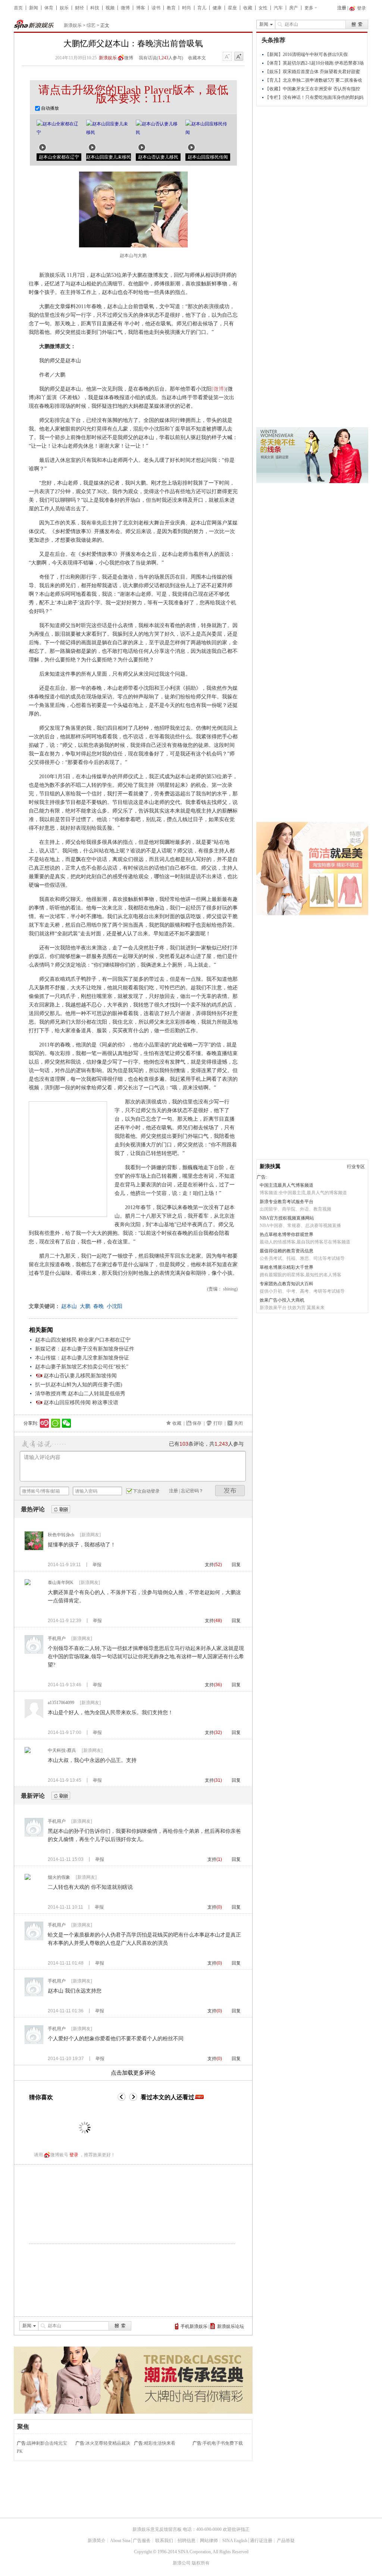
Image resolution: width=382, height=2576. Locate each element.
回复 (236, 1565)
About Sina (120, 2541)
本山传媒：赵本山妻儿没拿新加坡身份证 (82, 1358)
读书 (156, 8)
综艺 (91, 25)
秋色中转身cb (61, 1535)
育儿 (202, 8)
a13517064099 (61, 1703)
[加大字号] (239, 57)
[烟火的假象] (28, 1878)
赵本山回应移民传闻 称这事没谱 (81, 1403)
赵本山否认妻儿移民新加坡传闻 (80, 1376)
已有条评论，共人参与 (206, 1444)
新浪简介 (97, 2541)
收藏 (248, 8)
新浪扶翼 (270, 1166)
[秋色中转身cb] (34, 1549)
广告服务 (142, 2541)
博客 (141, 8)
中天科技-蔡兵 (62, 1750)
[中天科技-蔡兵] (28, 1752)
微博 (125, 8)
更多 (309, 8)
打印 (218, 1423)
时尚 (187, 8)
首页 (18, 8)
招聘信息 (187, 2541)
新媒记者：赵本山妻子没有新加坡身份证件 (85, 1349)
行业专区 (356, 1167)
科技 (95, 8)
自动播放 (49, 108)
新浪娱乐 (73, 25)
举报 (97, 1565)
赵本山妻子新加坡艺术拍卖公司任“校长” (82, 1367)
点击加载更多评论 (133, 2073)
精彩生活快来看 (160, 2443)
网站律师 (209, 2541)
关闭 (238, 1423)
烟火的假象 (59, 1877)
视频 (110, 8)
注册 (342, 8)
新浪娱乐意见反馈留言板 (157, 2529)
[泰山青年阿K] (28, 1584)
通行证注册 (261, 2541)
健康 (217, 8)
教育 (171, 8)
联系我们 (164, 2541)
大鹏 (85, 1306)
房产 (294, 8)
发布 (230, 1491)
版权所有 (201, 2563)
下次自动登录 (146, 1491)
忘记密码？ (192, 1491)
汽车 (278, 8)
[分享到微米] (45, 1423)
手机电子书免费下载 (223, 2443)
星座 (232, 8)
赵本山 (69, 1306)
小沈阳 (115, 1306)
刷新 (61, 1510)
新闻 (34, 8)
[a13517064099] (34, 1716)
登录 (74, 2155)
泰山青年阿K (61, 1583)
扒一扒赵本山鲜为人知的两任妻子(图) (79, 1385)
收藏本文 (197, 58)
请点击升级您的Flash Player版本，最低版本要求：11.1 (133, 94)
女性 (263, 8)
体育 (49, 8)
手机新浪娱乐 (194, 2326)
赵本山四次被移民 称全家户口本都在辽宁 (83, 1340)
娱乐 (64, 8)
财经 (79, 8)
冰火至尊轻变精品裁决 (108, 2443)
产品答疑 (286, 2541)
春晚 (98, 1306)
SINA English (235, 2541)
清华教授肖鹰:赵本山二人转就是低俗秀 (80, 1394)
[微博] (219, 389)
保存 (197, 1423)
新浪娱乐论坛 (231, 2326)
